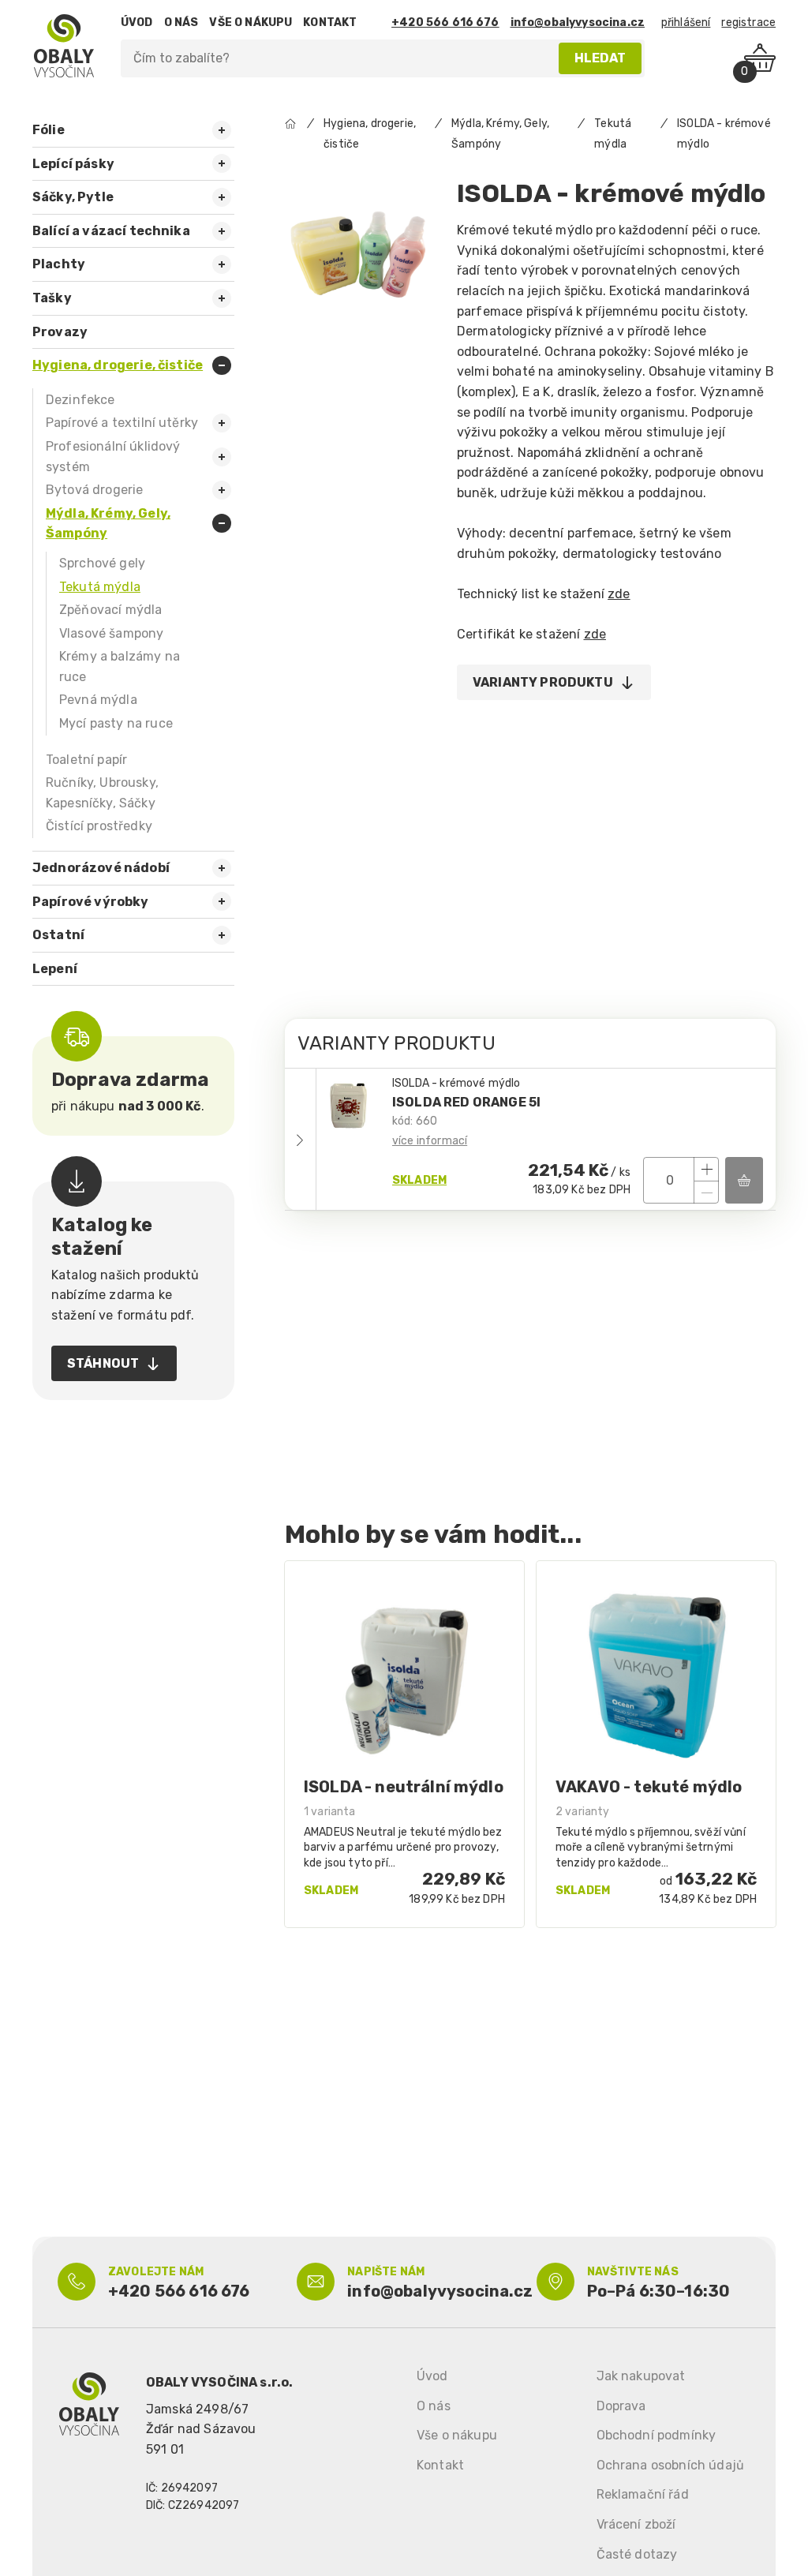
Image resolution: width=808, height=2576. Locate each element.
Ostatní (58, 935)
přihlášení (686, 22)
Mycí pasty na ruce (116, 723)
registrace (748, 22)
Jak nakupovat (641, 2376)
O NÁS (181, 22)
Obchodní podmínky (656, 2435)
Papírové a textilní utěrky (122, 423)
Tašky (52, 298)
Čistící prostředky (99, 826)
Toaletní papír (86, 760)
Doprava (621, 2406)
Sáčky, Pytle (73, 197)
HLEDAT (600, 58)
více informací (430, 1141)
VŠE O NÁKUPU (251, 22)
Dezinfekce (80, 400)
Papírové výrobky (91, 902)
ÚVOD (137, 22)
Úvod (432, 2376)
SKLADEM (419, 1180)
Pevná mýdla (98, 700)
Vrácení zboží (636, 2524)
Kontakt (440, 2465)
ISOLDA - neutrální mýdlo (404, 1787)
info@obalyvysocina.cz (578, 22)
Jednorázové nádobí (101, 868)
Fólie (49, 130)
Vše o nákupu (457, 2435)
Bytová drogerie (94, 490)
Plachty (59, 264)
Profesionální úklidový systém (113, 457)
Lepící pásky (73, 164)
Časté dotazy (637, 2554)
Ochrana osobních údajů (671, 2465)
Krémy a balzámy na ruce (120, 666)
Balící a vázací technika (111, 231)
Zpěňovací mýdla (110, 610)
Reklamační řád (643, 2494)
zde (619, 594)
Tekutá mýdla (100, 587)
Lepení (55, 969)
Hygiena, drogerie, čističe (118, 365)
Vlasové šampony (111, 633)
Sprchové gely (102, 563)
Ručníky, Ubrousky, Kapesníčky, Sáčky (102, 793)
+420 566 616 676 (445, 22)
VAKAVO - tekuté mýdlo (649, 1787)
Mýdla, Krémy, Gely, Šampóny (108, 524)
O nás (434, 2406)
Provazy (60, 332)
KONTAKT (330, 22)
